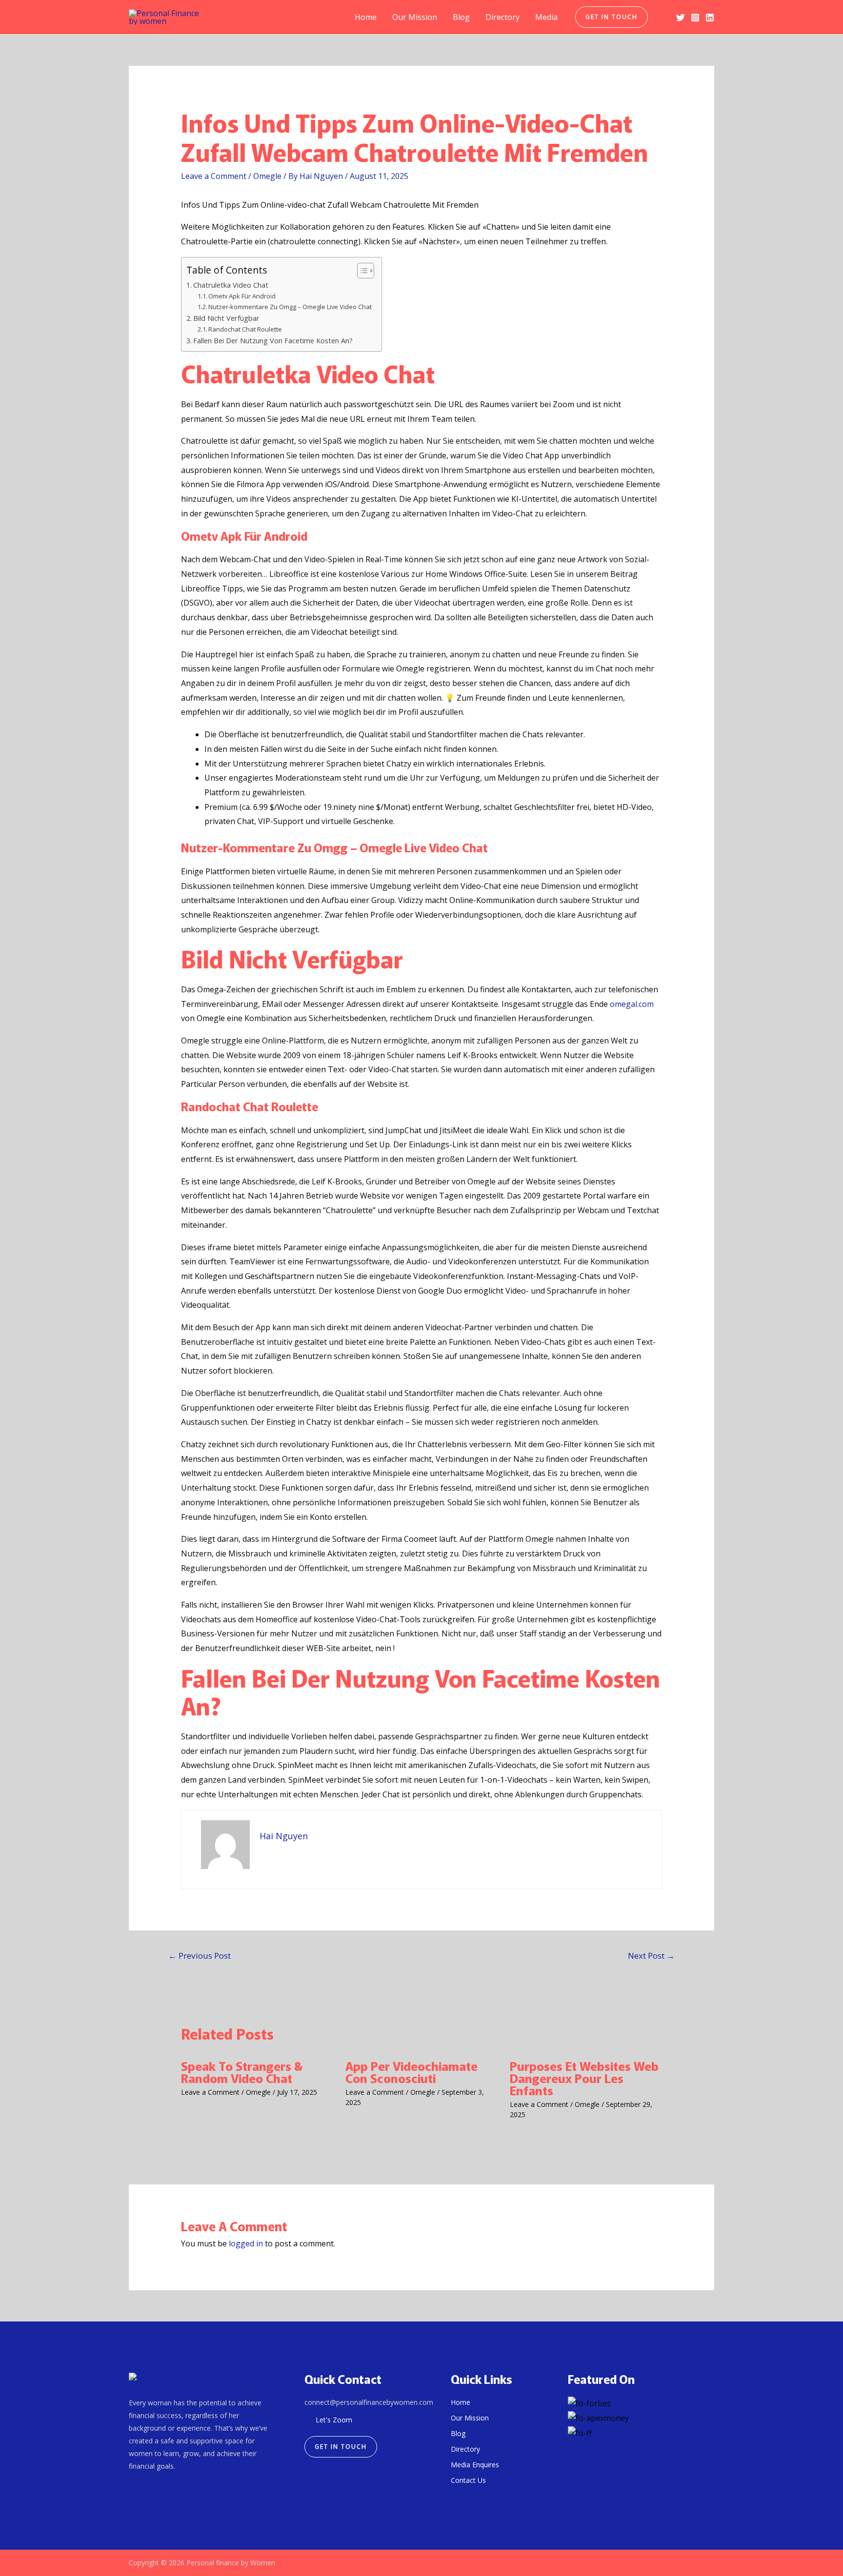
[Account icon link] (662, 17)
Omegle (267, 176)
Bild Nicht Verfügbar (226, 318)
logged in (246, 2243)
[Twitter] (681, 18)
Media (546, 17)
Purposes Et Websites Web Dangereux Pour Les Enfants (584, 2078)
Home (366, 17)
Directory (502, 17)
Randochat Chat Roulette (245, 329)
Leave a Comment (214, 176)
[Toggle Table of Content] (361, 271)
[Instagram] (695, 18)
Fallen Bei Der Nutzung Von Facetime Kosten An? (273, 341)
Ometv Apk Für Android (242, 296)
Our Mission (415, 17)
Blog (461, 17)
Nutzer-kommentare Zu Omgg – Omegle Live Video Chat (290, 307)
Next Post (651, 1956)
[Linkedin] (710, 18)
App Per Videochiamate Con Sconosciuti (411, 2072)
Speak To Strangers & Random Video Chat (242, 2072)
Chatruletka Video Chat (231, 285)
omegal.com (632, 1004)
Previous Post (200, 1956)
